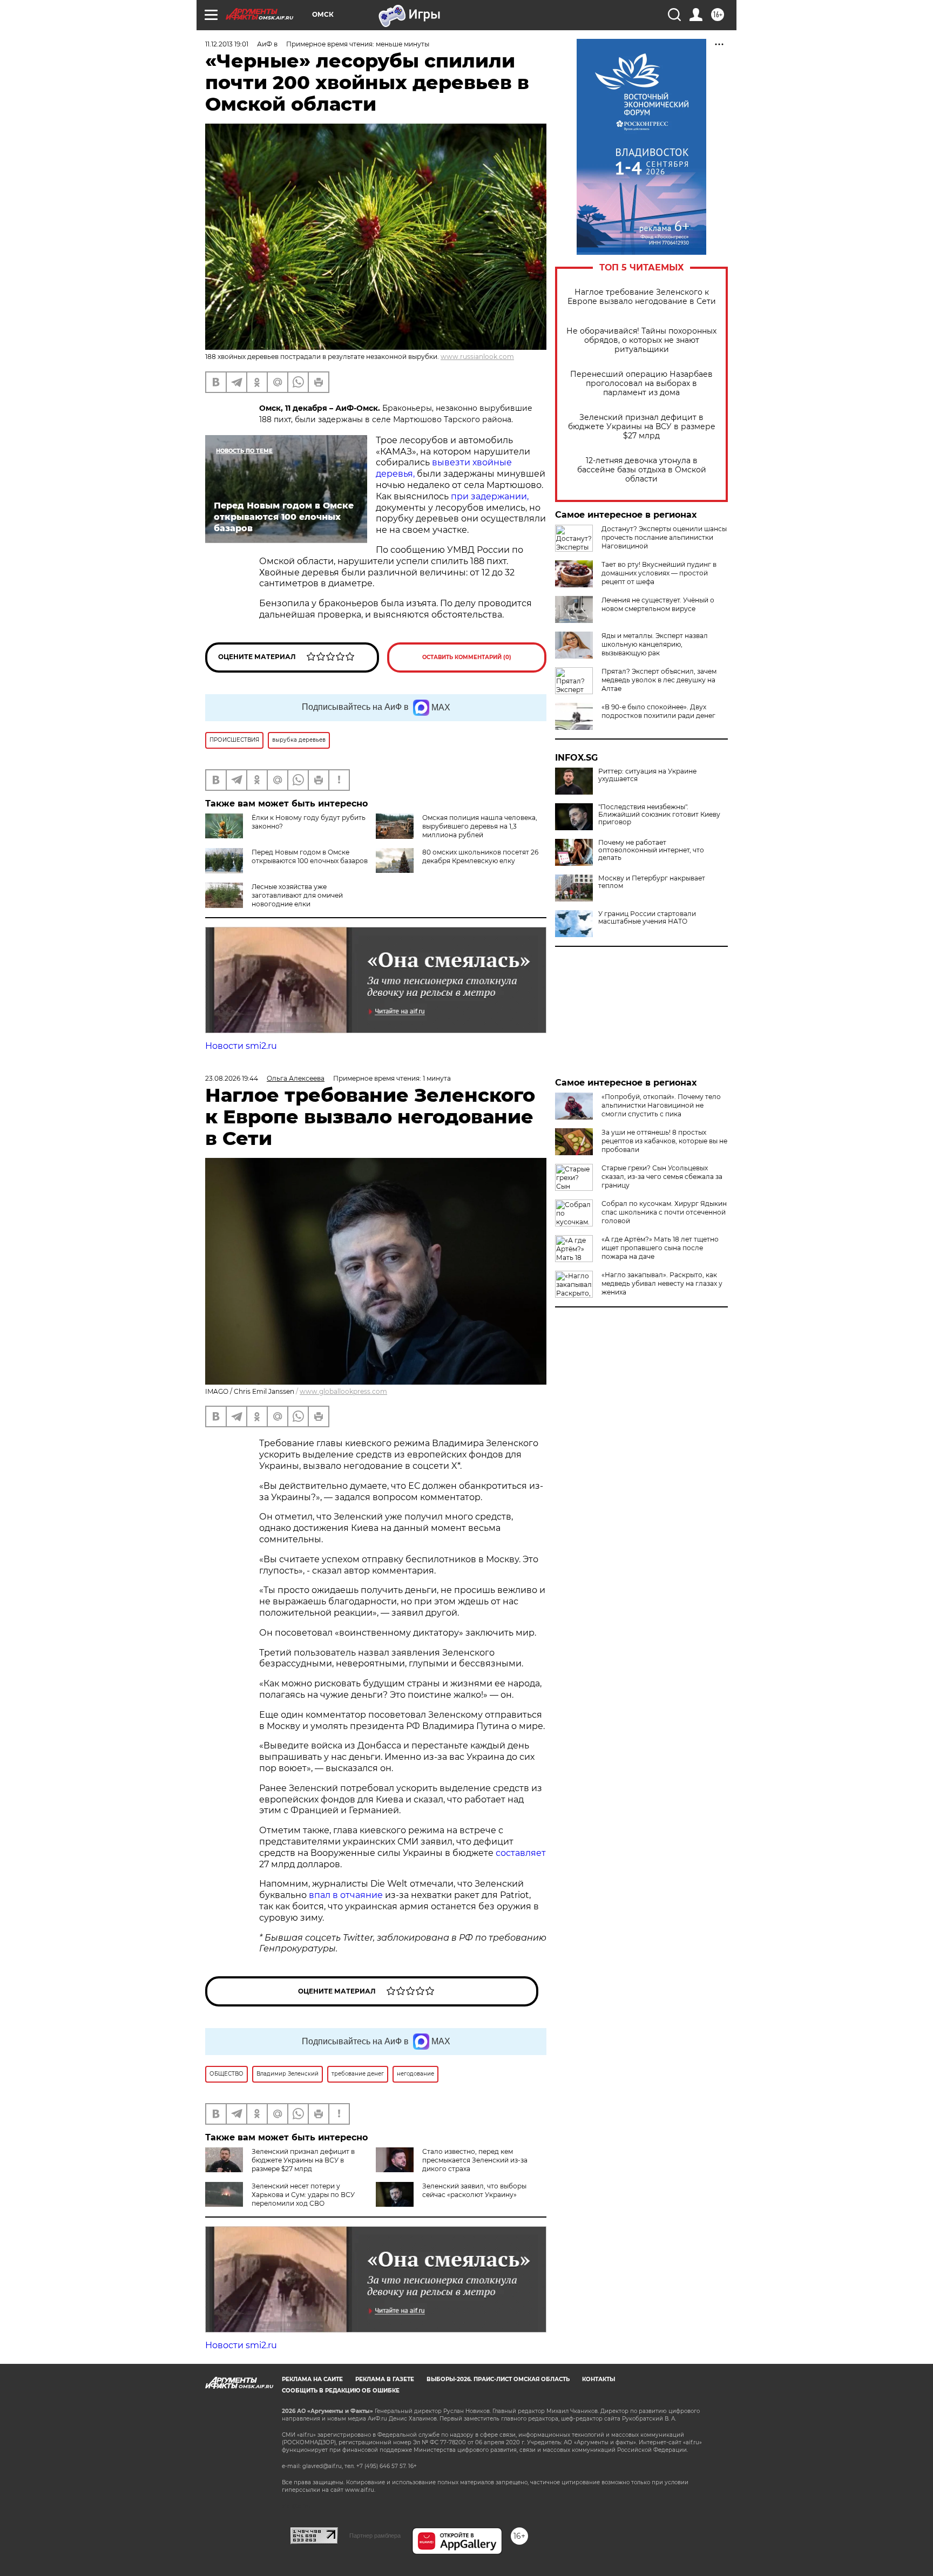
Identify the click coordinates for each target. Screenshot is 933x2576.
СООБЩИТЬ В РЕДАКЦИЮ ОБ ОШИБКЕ (341, 2391)
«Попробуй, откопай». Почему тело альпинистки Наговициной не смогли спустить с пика (661, 1105)
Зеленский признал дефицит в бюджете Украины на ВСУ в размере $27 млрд (642, 427)
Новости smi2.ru (241, 1046)
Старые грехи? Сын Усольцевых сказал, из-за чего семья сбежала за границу (662, 1177)
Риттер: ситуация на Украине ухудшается (647, 775)
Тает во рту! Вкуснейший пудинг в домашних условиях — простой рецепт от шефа (659, 573)
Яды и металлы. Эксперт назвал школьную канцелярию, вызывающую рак (655, 644)
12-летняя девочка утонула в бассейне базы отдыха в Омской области (642, 470)
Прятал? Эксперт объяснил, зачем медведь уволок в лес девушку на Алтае (659, 680)
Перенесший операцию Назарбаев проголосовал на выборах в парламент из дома (641, 384)
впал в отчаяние (346, 1895)
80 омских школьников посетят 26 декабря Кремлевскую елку (480, 856)
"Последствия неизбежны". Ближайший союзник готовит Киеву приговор (659, 815)
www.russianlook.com (477, 357)
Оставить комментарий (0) (467, 657)
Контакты (599, 2379)
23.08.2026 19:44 (232, 1078)
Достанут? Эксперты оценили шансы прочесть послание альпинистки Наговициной (664, 537)
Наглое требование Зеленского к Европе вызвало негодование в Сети (642, 297)
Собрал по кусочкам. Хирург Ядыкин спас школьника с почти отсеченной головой (664, 1212)
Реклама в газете (385, 2379)
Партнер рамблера (375, 2536)
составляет (521, 1853)
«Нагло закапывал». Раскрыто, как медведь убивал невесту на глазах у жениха (662, 1283)
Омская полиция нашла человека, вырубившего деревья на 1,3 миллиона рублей (480, 826)
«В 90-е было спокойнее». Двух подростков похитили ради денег (658, 711)
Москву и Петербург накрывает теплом (652, 882)
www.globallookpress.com (343, 1391)
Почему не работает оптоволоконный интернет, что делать (651, 850)
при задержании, (490, 496)
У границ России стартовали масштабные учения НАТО (647, 918)
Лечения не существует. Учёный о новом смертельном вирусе (658, 604)
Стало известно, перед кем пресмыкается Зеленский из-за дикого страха (475, 2160)
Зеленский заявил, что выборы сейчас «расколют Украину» (474, 2190)
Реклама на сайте (312, 2379)
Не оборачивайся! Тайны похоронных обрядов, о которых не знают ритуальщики (641, 340)
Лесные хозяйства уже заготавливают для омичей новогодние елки (297, 895)
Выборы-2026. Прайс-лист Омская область (498, 2379)
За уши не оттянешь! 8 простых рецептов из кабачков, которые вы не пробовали (664, 1141)
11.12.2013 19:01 (227, 44)
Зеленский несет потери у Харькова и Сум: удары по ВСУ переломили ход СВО (303, 2195)
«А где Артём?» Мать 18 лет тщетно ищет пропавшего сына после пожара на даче (660, 1248)
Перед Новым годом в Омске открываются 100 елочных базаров (310, 856)
